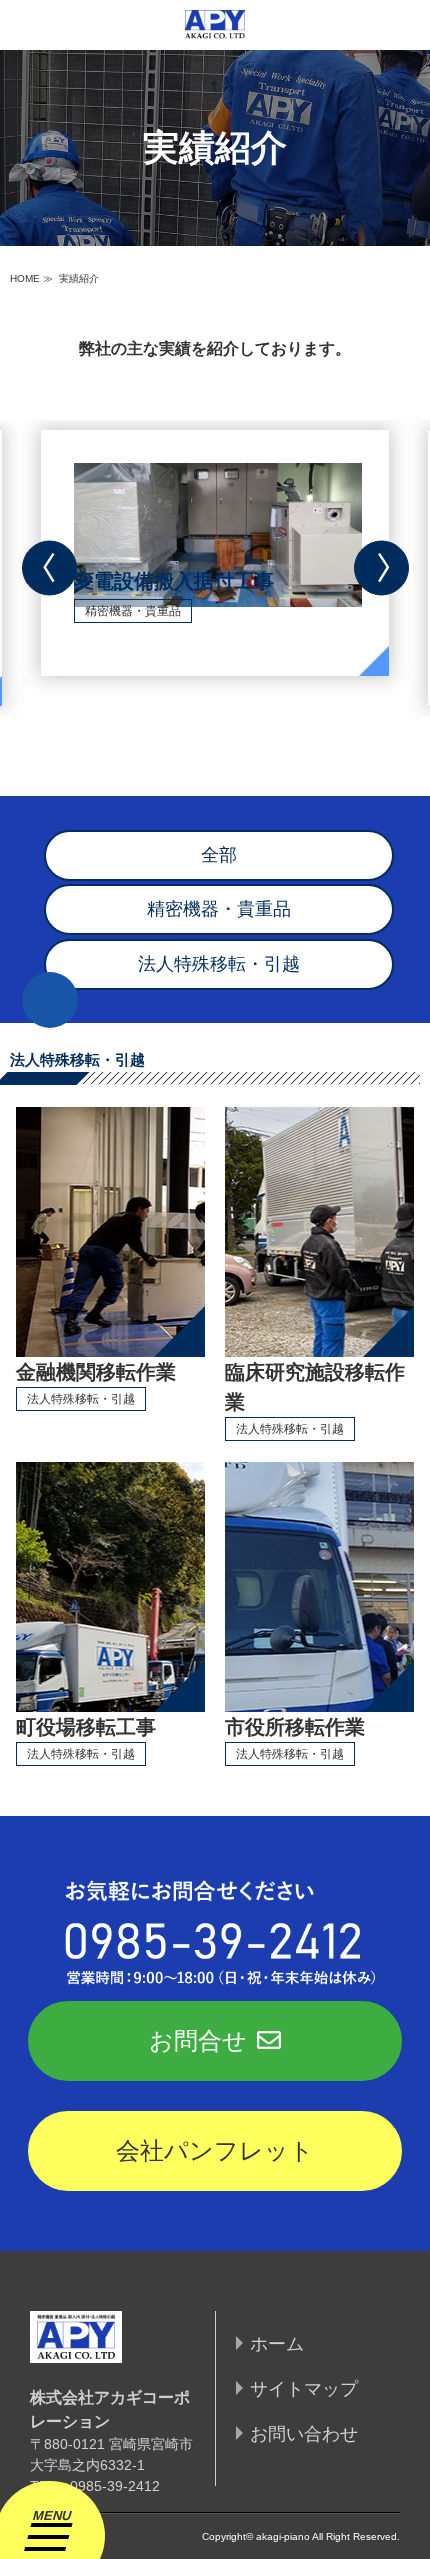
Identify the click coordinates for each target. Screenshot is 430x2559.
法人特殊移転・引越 (219, 964)
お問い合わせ (304, 2434)
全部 (219, 855)
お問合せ (198, 2040)
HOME (25, 278)
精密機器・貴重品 (219, 909)
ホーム (277, 2344)
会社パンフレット (215, 2150)
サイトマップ (304, 2389)
